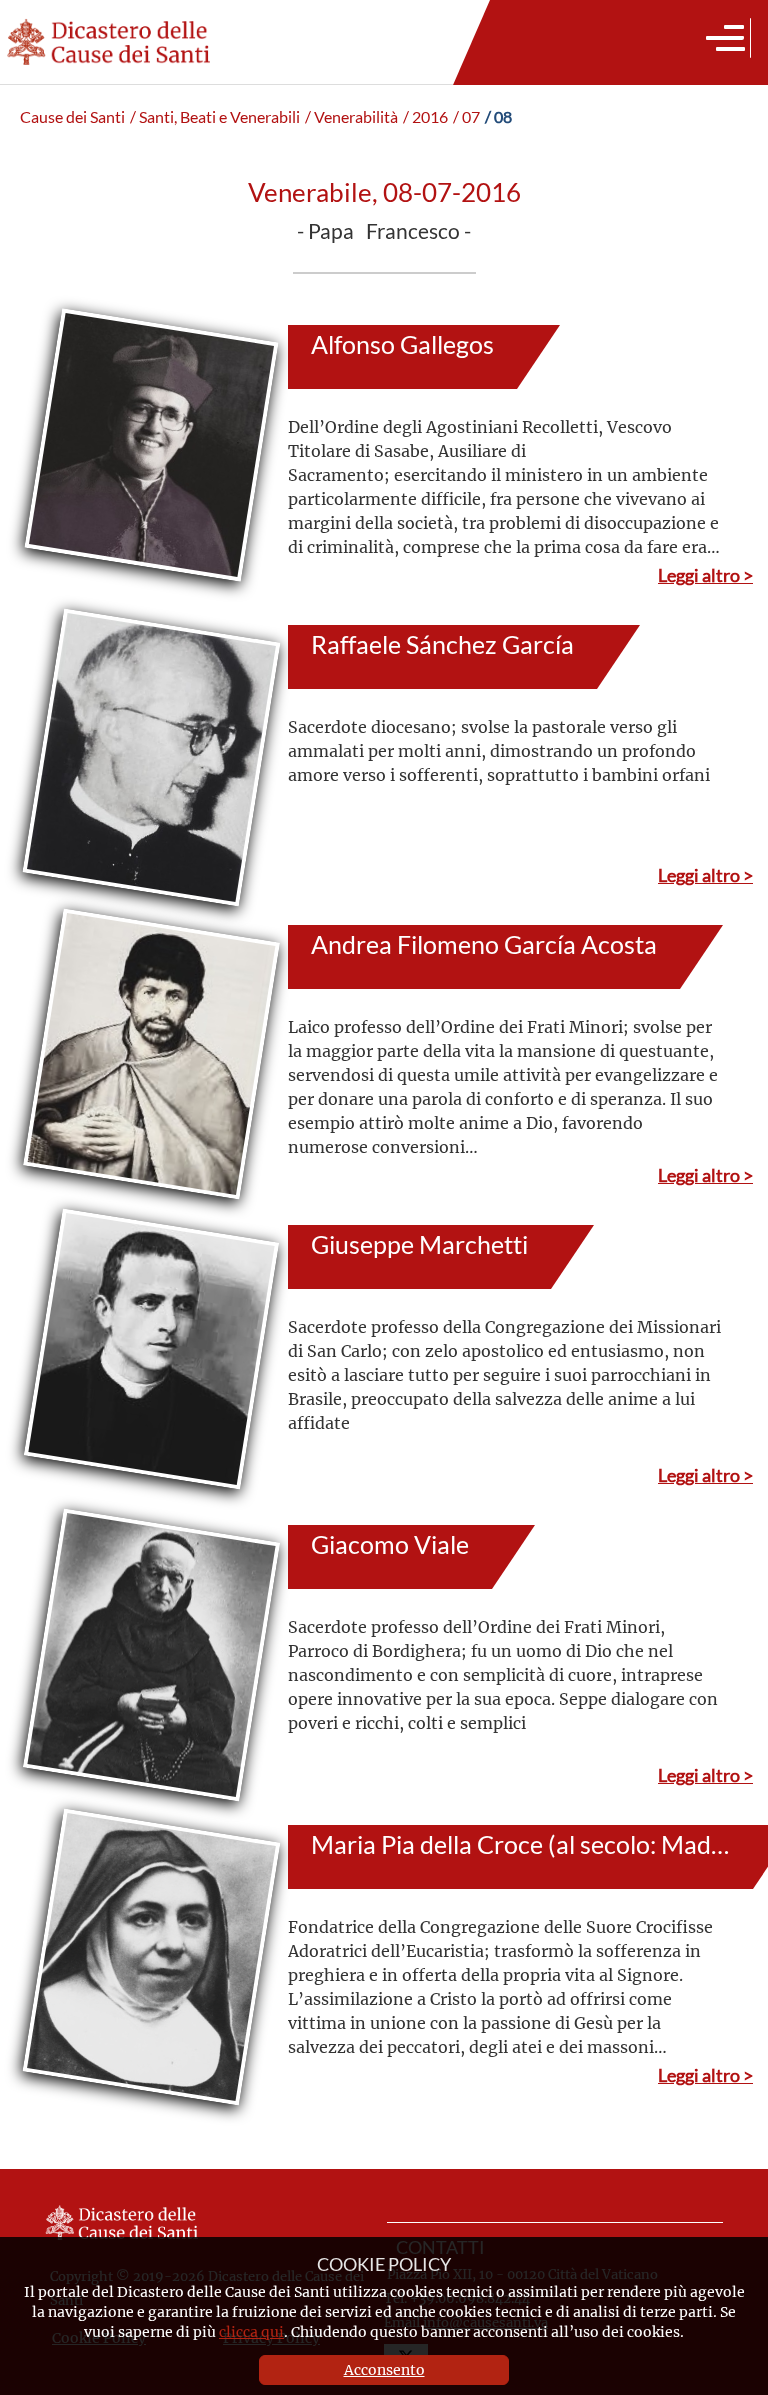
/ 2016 (425, 117)
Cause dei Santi (72, 117)
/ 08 (498, 117)
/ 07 (466, 117)
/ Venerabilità (351, 117)
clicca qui (251, 2331)
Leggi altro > (705, 575)
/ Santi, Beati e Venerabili (215, 117)
